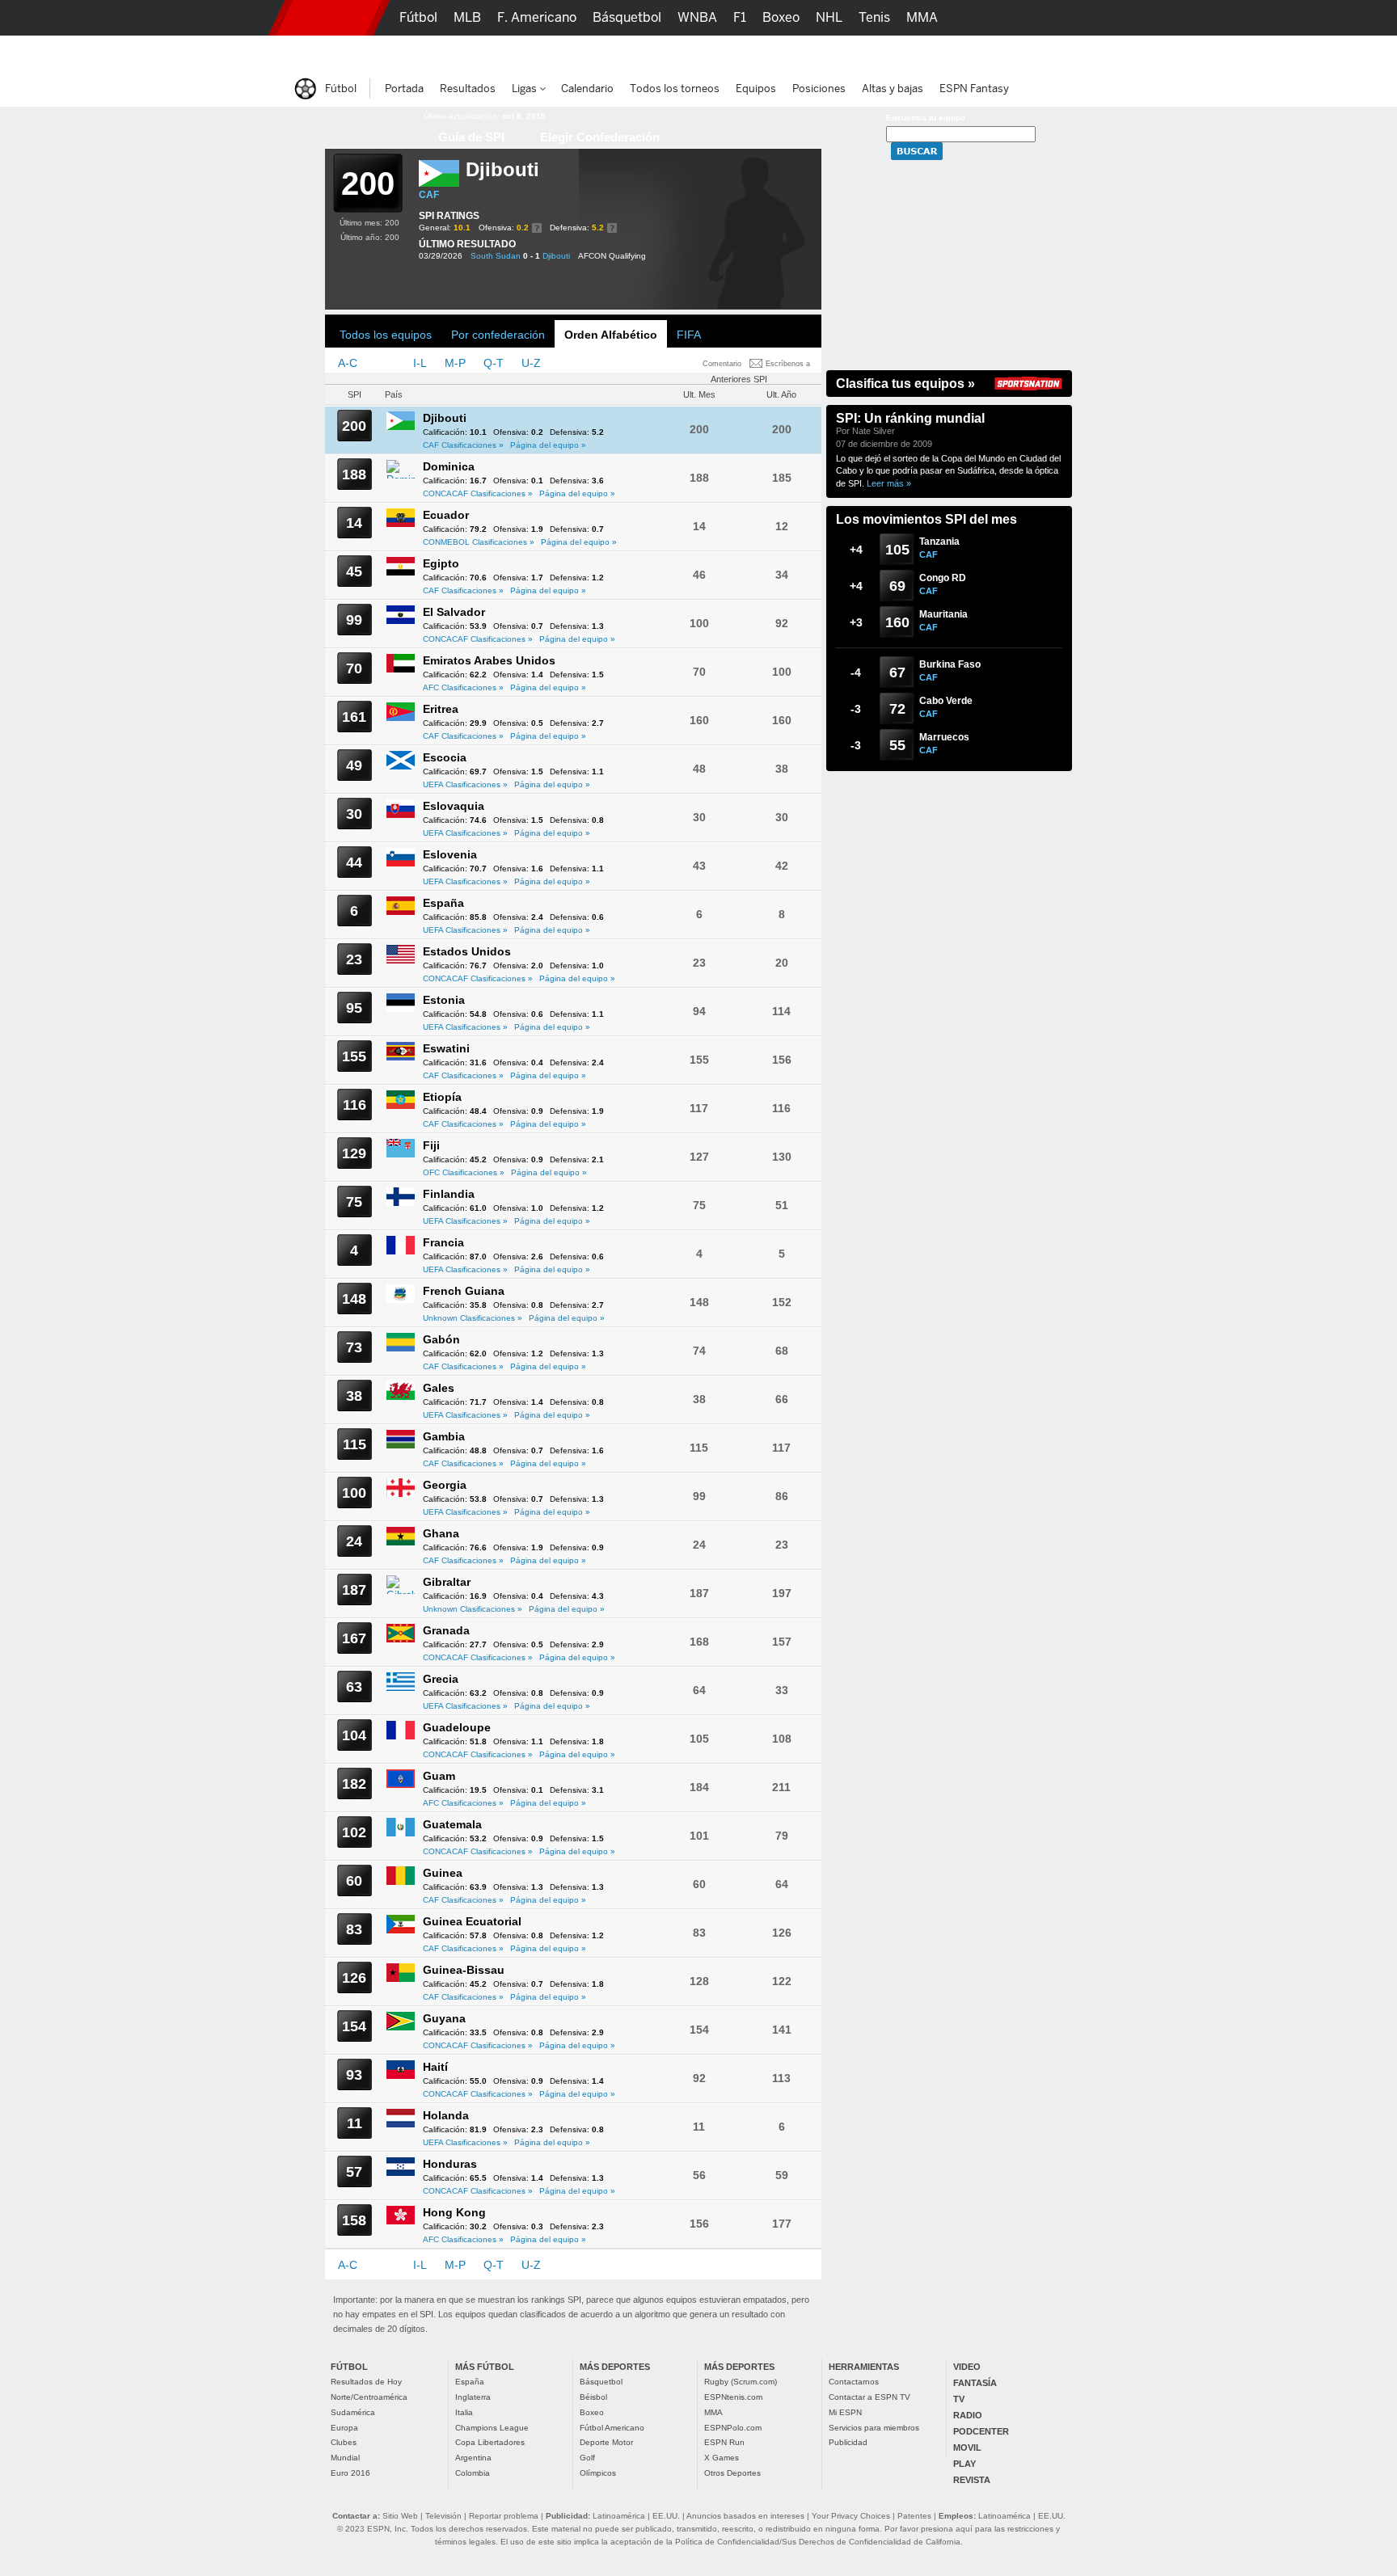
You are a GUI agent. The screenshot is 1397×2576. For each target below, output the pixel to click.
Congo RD (943, 578)
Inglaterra (473, 2397)
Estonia (444, 1000)
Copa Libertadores (490, 2442)
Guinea (443, 1873)
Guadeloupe (457, 1727)
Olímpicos (598, 2473)
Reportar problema (504, 2516)
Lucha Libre (435, 53)
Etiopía (442, 1097)
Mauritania (943, 614)
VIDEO (967, 2367)
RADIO (968, 2415)
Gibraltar (447, 1582)
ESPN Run (724, 2442)
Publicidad (848, 2442)
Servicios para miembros (874, 2428)
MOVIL (967, 2447)
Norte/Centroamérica (369, 2397)
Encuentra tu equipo (926, 118)
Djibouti (556, 256)
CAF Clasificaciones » (463, 445)
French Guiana (464, 1291)
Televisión (443, 2516)
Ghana (441, 1533)
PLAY (964, 2464)
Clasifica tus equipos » (905, 384)
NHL (829, 17)
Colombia (473, 2473)
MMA (713, 2412)
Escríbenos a (788, 364)
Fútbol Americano (612, 2428)
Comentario (722, 364)
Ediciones (990, 53)
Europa (344, 2428)
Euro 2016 (350, 2473)
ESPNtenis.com (733, 2397)
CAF (429, 195)
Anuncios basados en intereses (745, 2516)
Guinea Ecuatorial (472, 1921)
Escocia (445, 757)
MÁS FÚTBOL (485, 2367)
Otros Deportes (732, 2473)
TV (959, 2399)
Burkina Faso (950, 664)
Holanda (446, 2115)
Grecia (441, 1679)
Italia (464, 2412)
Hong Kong (454, 2212)
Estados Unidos (467, 951)
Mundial (345, 2458)
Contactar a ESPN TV (869, 2397)
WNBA (697, 17)
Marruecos (944, 737)
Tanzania (939, 542)
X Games (722, 2458)
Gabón (441, 1339)
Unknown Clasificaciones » (473, 1318)
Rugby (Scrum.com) (741, 2382)
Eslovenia (450, 854)
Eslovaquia (454, 806)
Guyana (444, 2018)
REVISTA (972, 2480)
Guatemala (452, 1824)
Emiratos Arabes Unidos (489, 660)
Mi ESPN (845, 2412)
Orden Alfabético (611, 335)
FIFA (689, 335)
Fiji (431, 1145)
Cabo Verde (946, 701)
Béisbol (593, 2397)
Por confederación (498, 335)
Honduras (450, 2164)
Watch (867, 53)
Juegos (923, 53)
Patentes (914, 2516)
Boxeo (592, 2412)
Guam (439, 1776)
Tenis (874, 17)
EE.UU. (666, 2516)
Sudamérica (353, 2412)
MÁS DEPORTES (615, 2367)
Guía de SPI (471, 137)
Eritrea (441, 709)
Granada (446, 1630)
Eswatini (446, 1048)
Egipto (441, 563)
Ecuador (446, 515)
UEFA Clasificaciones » (465, 784)
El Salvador (454, 612)
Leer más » (889, 483)
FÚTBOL (349, 2367)
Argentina (473, 2458)
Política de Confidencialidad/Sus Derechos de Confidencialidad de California (818, 2542)
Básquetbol (601, 2382)
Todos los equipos (386, 335)
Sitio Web (400, 2516)
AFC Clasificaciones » (463, 687)
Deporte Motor (606, 2442)
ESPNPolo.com (733, 2428)
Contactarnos (854, 2382)
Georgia (445, 1485)
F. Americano (537, 17)
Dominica (449, 466)
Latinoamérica (619, 2516)
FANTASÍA (975, 2383)
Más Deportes (604, 53)
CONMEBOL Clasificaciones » (479, 542)
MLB (467, 17)
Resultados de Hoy (366, 2382)
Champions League (492, 2428)
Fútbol (418, 17)
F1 (740, 17)
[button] (1095, 18)
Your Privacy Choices (851, 2516)
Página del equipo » (548, 445)
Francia (443, 1242)
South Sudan (496, 256)
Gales (439, 1388)
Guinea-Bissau (464, 1970)
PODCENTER (981, 2431)
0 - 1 (532, 256)
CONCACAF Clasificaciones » (478, 493)
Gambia (444, 1436)
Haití (435, 2067)
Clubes (344, 2442)
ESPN (329, 18)
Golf (587, 2458)
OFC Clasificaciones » (464, 1172)
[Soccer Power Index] (363, 125)
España (443, 903)
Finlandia (449, 1194)
